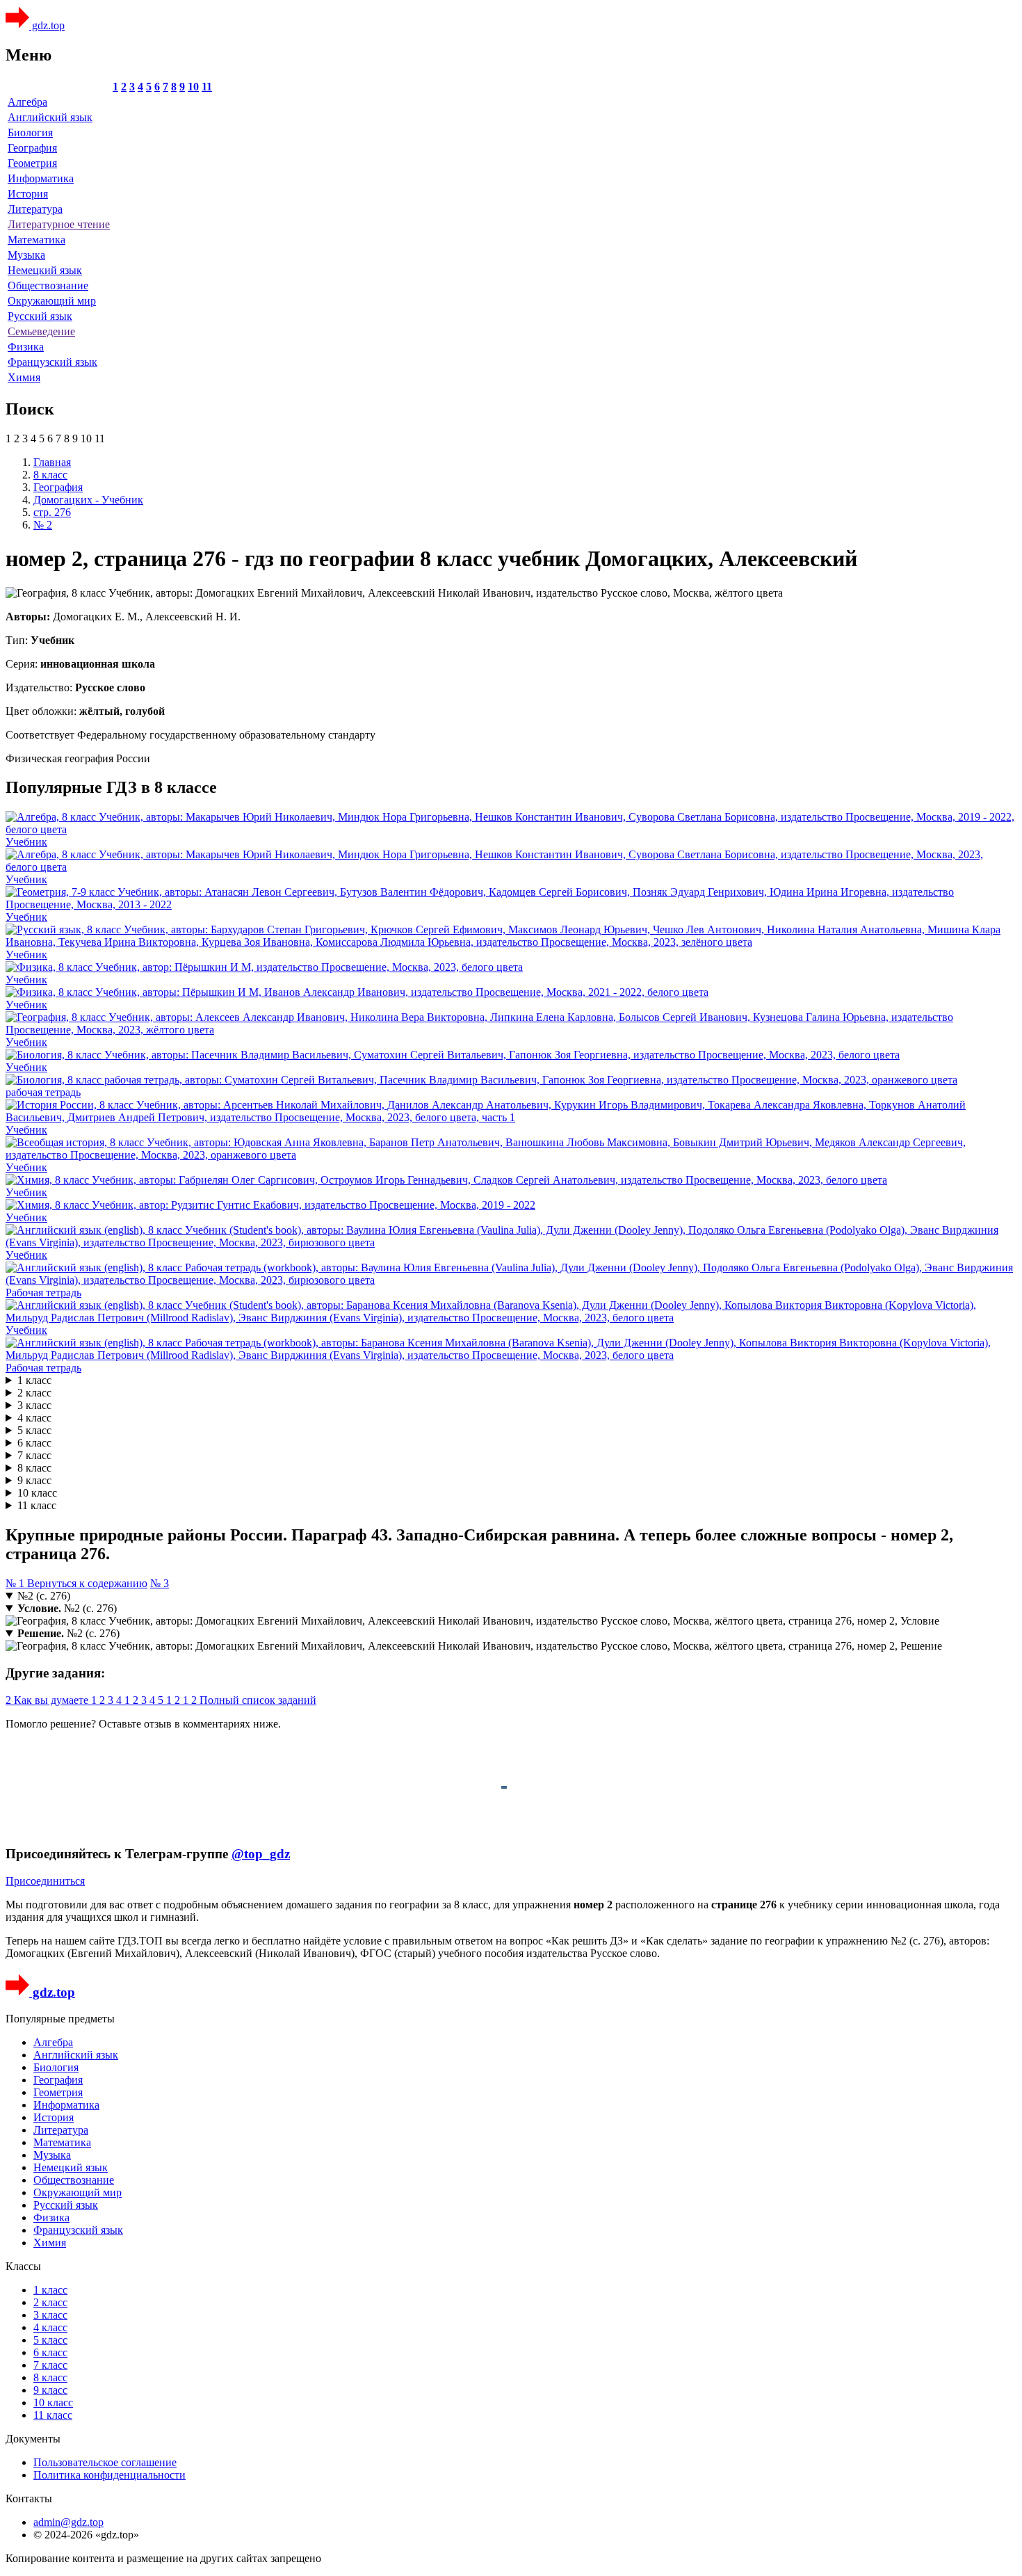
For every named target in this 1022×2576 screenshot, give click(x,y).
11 (207, 87)
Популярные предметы (60, 2019)
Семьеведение (41, 331)
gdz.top (47, 25)
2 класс (34, 1393)
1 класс (34, 1380)
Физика (26, 347)
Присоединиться (45, 1881)
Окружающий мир (52, 301)
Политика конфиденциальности (109, 2475)
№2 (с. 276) (44, 1596)
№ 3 (160, 1583)
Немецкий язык (45, 270)
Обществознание (48, 285)
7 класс (34, 1455)
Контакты (29, 2498)
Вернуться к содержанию (87, 1583)
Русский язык (40, 316)
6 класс (34, 1443)
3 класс (34, 1405)
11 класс (37, 1505)
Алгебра (27, 102)
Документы (33, 2439)
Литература (35, 209)
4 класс (34, 1418)
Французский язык (52, 362)
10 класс (37, 1493)
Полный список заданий (258, 1700)
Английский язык (50, 117)
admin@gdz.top (68, 2522)
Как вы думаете (52, 1700)
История (28, 194)
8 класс (34, 1468)
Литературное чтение (59, 224)
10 (193, 87)
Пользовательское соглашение (105, 2462)
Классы (23, 2266)
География (32, 148)
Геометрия (32, 163)
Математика (36, 240)
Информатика (41, 178)
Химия (24, 377)
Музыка (26, 255)
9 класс (34, 1480)
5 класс (34, 1430)
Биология (30, 132)
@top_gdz (261, 1854)
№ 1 (16, 1583)
